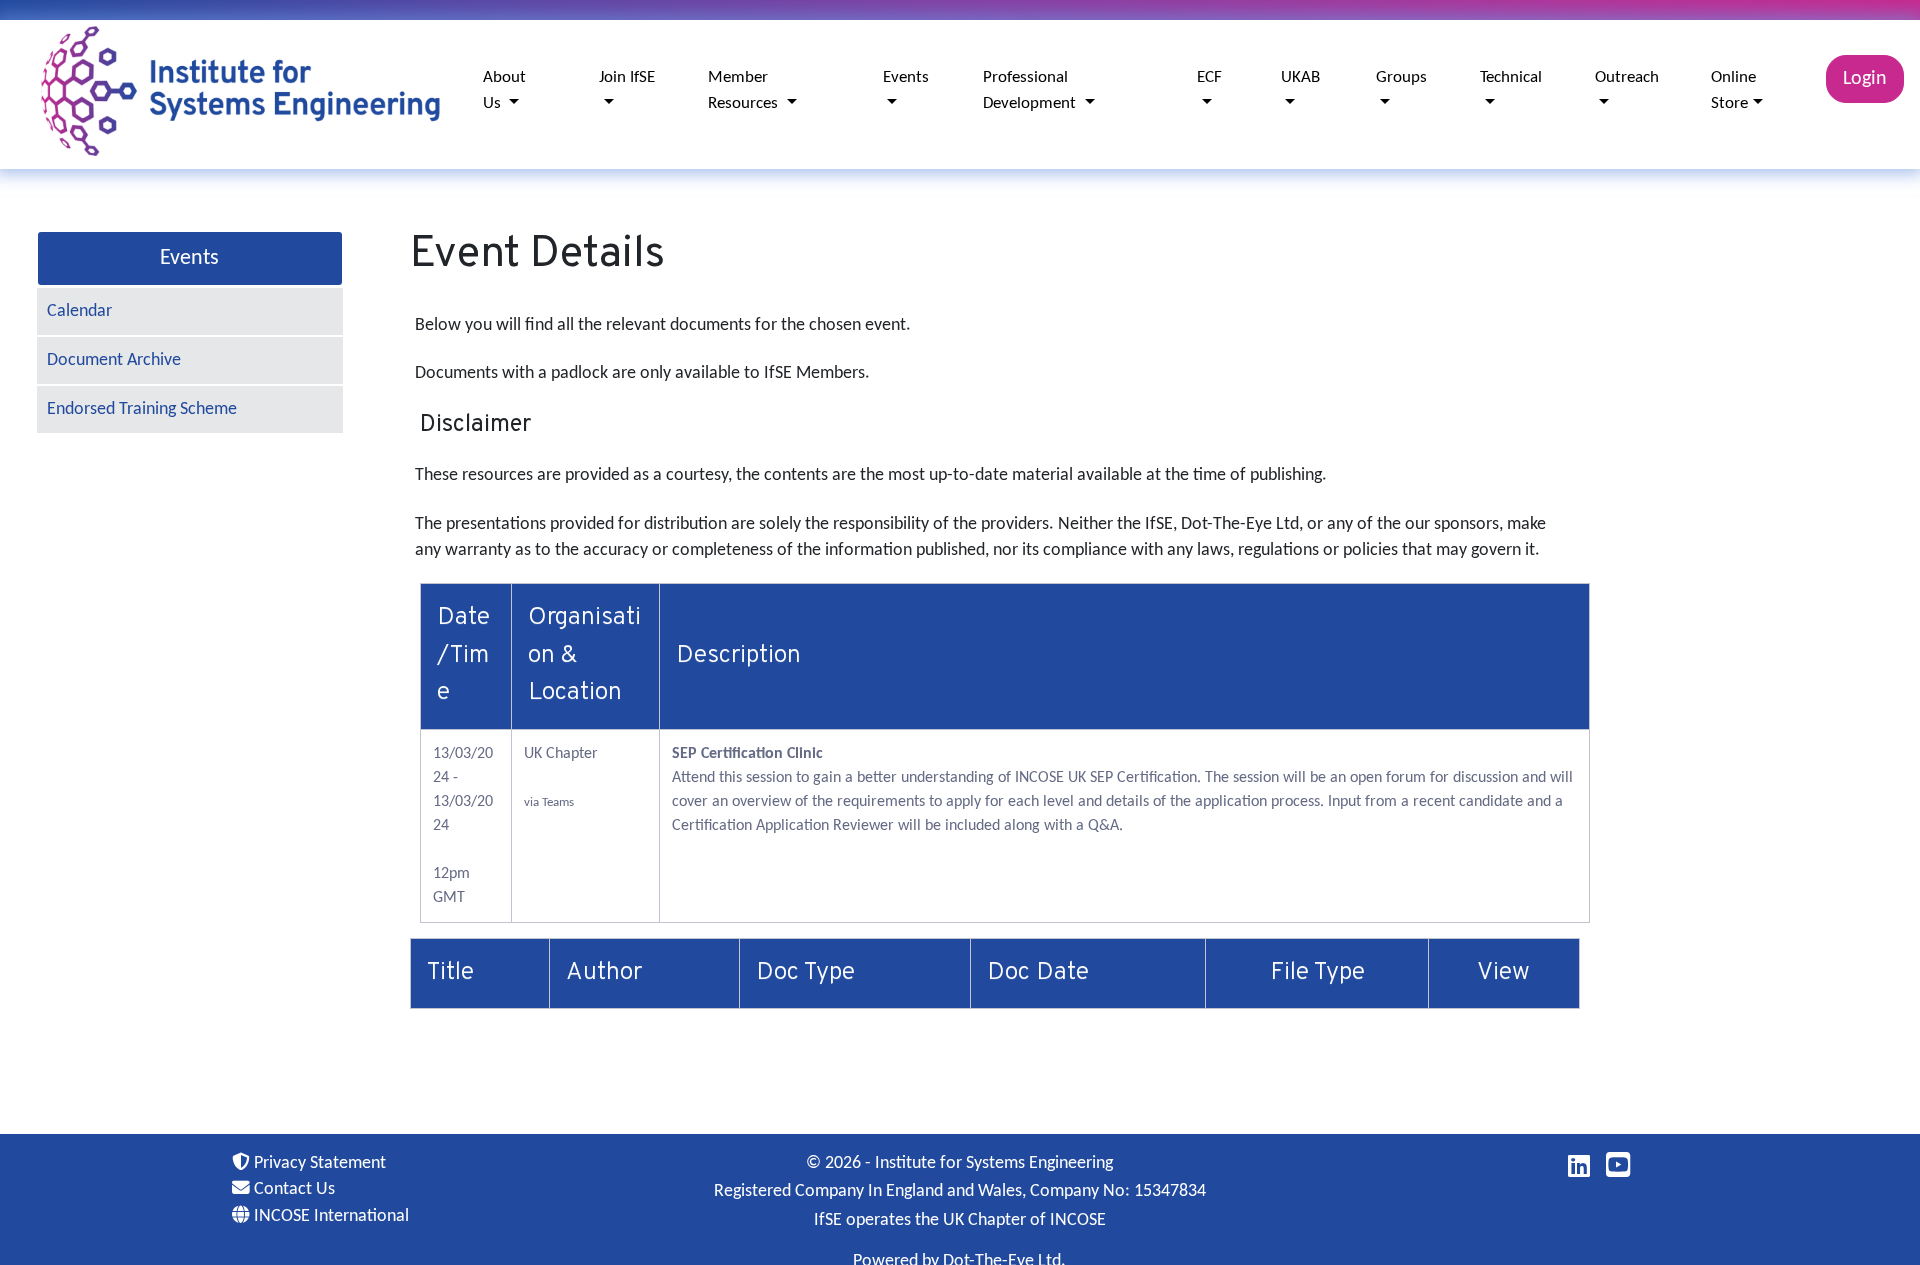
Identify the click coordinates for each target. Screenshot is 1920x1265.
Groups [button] (1401, 77)
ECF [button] (1209, 77)
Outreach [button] (1627, 77)
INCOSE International (329, 1216)
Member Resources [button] (745, 90)
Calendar (79, 311)
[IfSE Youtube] (1618, 1170)
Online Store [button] (1733, 90)
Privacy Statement (318, 1163)
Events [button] (906, 77)
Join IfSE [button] (627, 77)
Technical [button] (1511, 77)
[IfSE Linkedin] (1579, 1170)
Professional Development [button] (1031, 90)
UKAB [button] (1300, 77)
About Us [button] (504, 90)
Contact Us (292, 1189)
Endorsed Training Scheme (142, 409)
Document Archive (114, 360)
